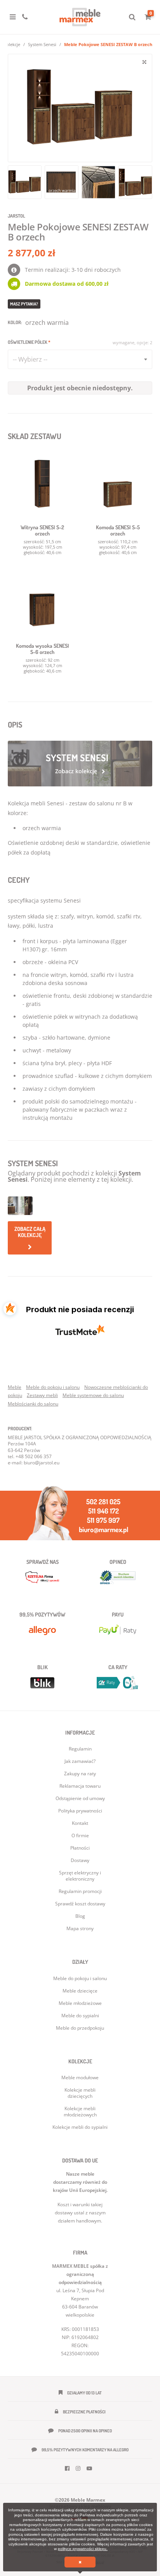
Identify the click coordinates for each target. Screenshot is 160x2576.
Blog (80, 1916)
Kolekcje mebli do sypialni (80, 2127)
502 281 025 (103, 1502)
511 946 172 (103, 1511)
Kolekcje (12, 44)
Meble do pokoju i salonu (53, 1387)
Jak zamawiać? (80, 1761)
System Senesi (42, 44)
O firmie (80, 1835)
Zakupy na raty (80, 1774)
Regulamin (80, 1749)
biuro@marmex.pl (103, 1529)
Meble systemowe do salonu (93, 1395)
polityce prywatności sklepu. (83, 2549)
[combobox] (80, 359)
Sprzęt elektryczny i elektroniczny (80, 1876)
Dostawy (80, 1860)
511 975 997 (103, 1520)
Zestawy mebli (42, 1395)
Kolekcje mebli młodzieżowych (80, 2112)
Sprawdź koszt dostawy (80, 1904)
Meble (15, 1387)
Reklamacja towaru (80, 1786)
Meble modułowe (80, 2077)
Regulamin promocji (80, 1891)
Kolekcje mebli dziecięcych (80, 2093)
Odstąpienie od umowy (80, 1798)
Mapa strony (80, 1928)
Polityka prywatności (80, 1811)
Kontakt (80, 1823)
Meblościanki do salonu (33, 1404)
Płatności (80, 1848)
